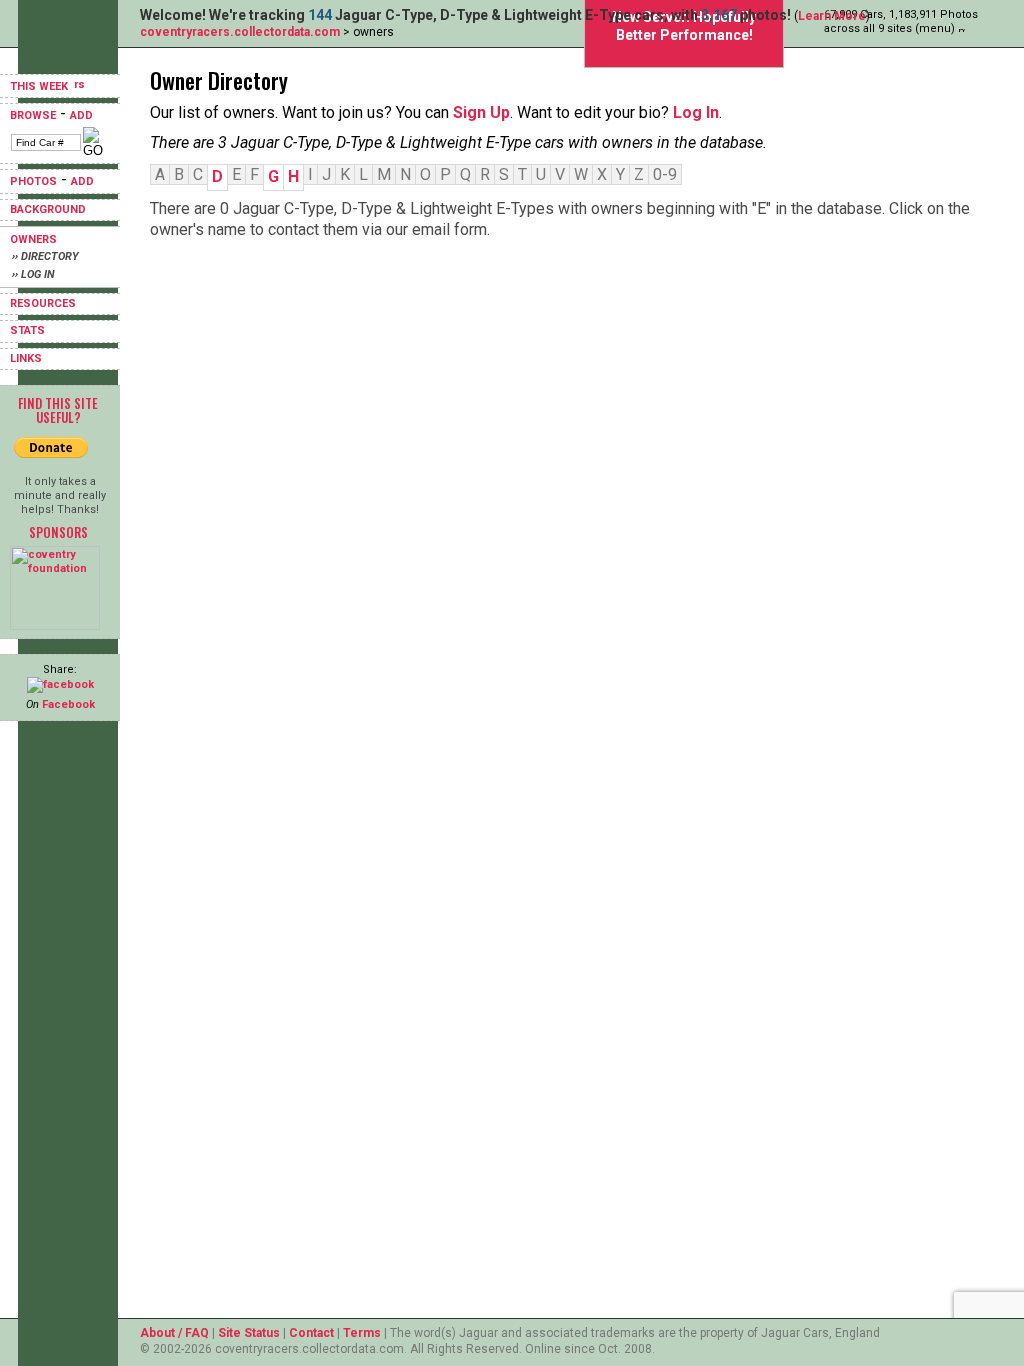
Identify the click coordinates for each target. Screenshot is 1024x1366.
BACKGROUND (48, 209)
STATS (27, 330)
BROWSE (33, 115)
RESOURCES (43, 303)
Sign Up (481, 112)
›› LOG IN (33, 274)
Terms (362, 1333)
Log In (696, 112)
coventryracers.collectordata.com (240, 32)
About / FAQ (174, 1333)
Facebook (68, 704)
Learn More (832, 16)
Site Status (249, 1333)
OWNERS (33, 239)
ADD (81, 115)
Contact (311, 1333)
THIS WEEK (40, 86)
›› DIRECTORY (45, 256)
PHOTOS (33, 181)
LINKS (26, 358)
